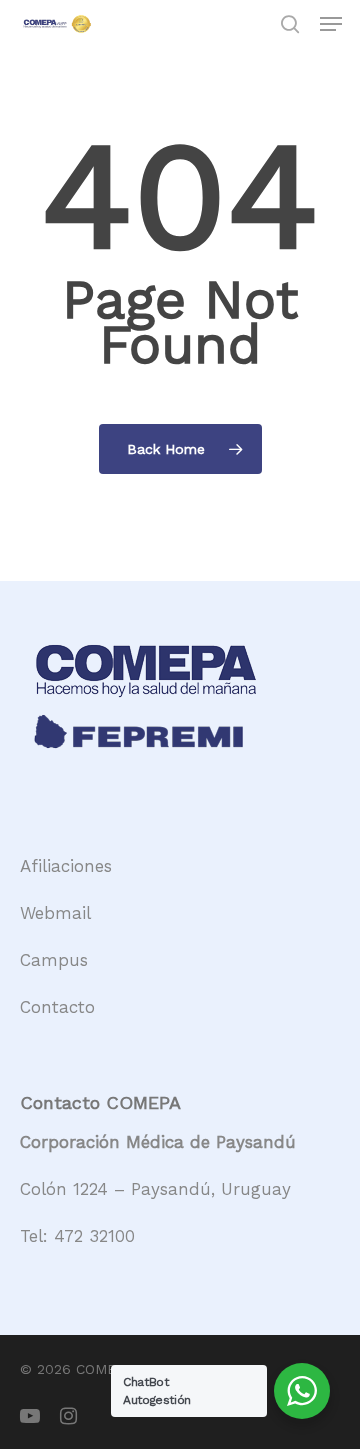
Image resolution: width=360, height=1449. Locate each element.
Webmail (55, 913)
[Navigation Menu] (331, 24)
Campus (54, 960)
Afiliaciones (66, 866)
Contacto (57, 1007)
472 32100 (94, 1236)
